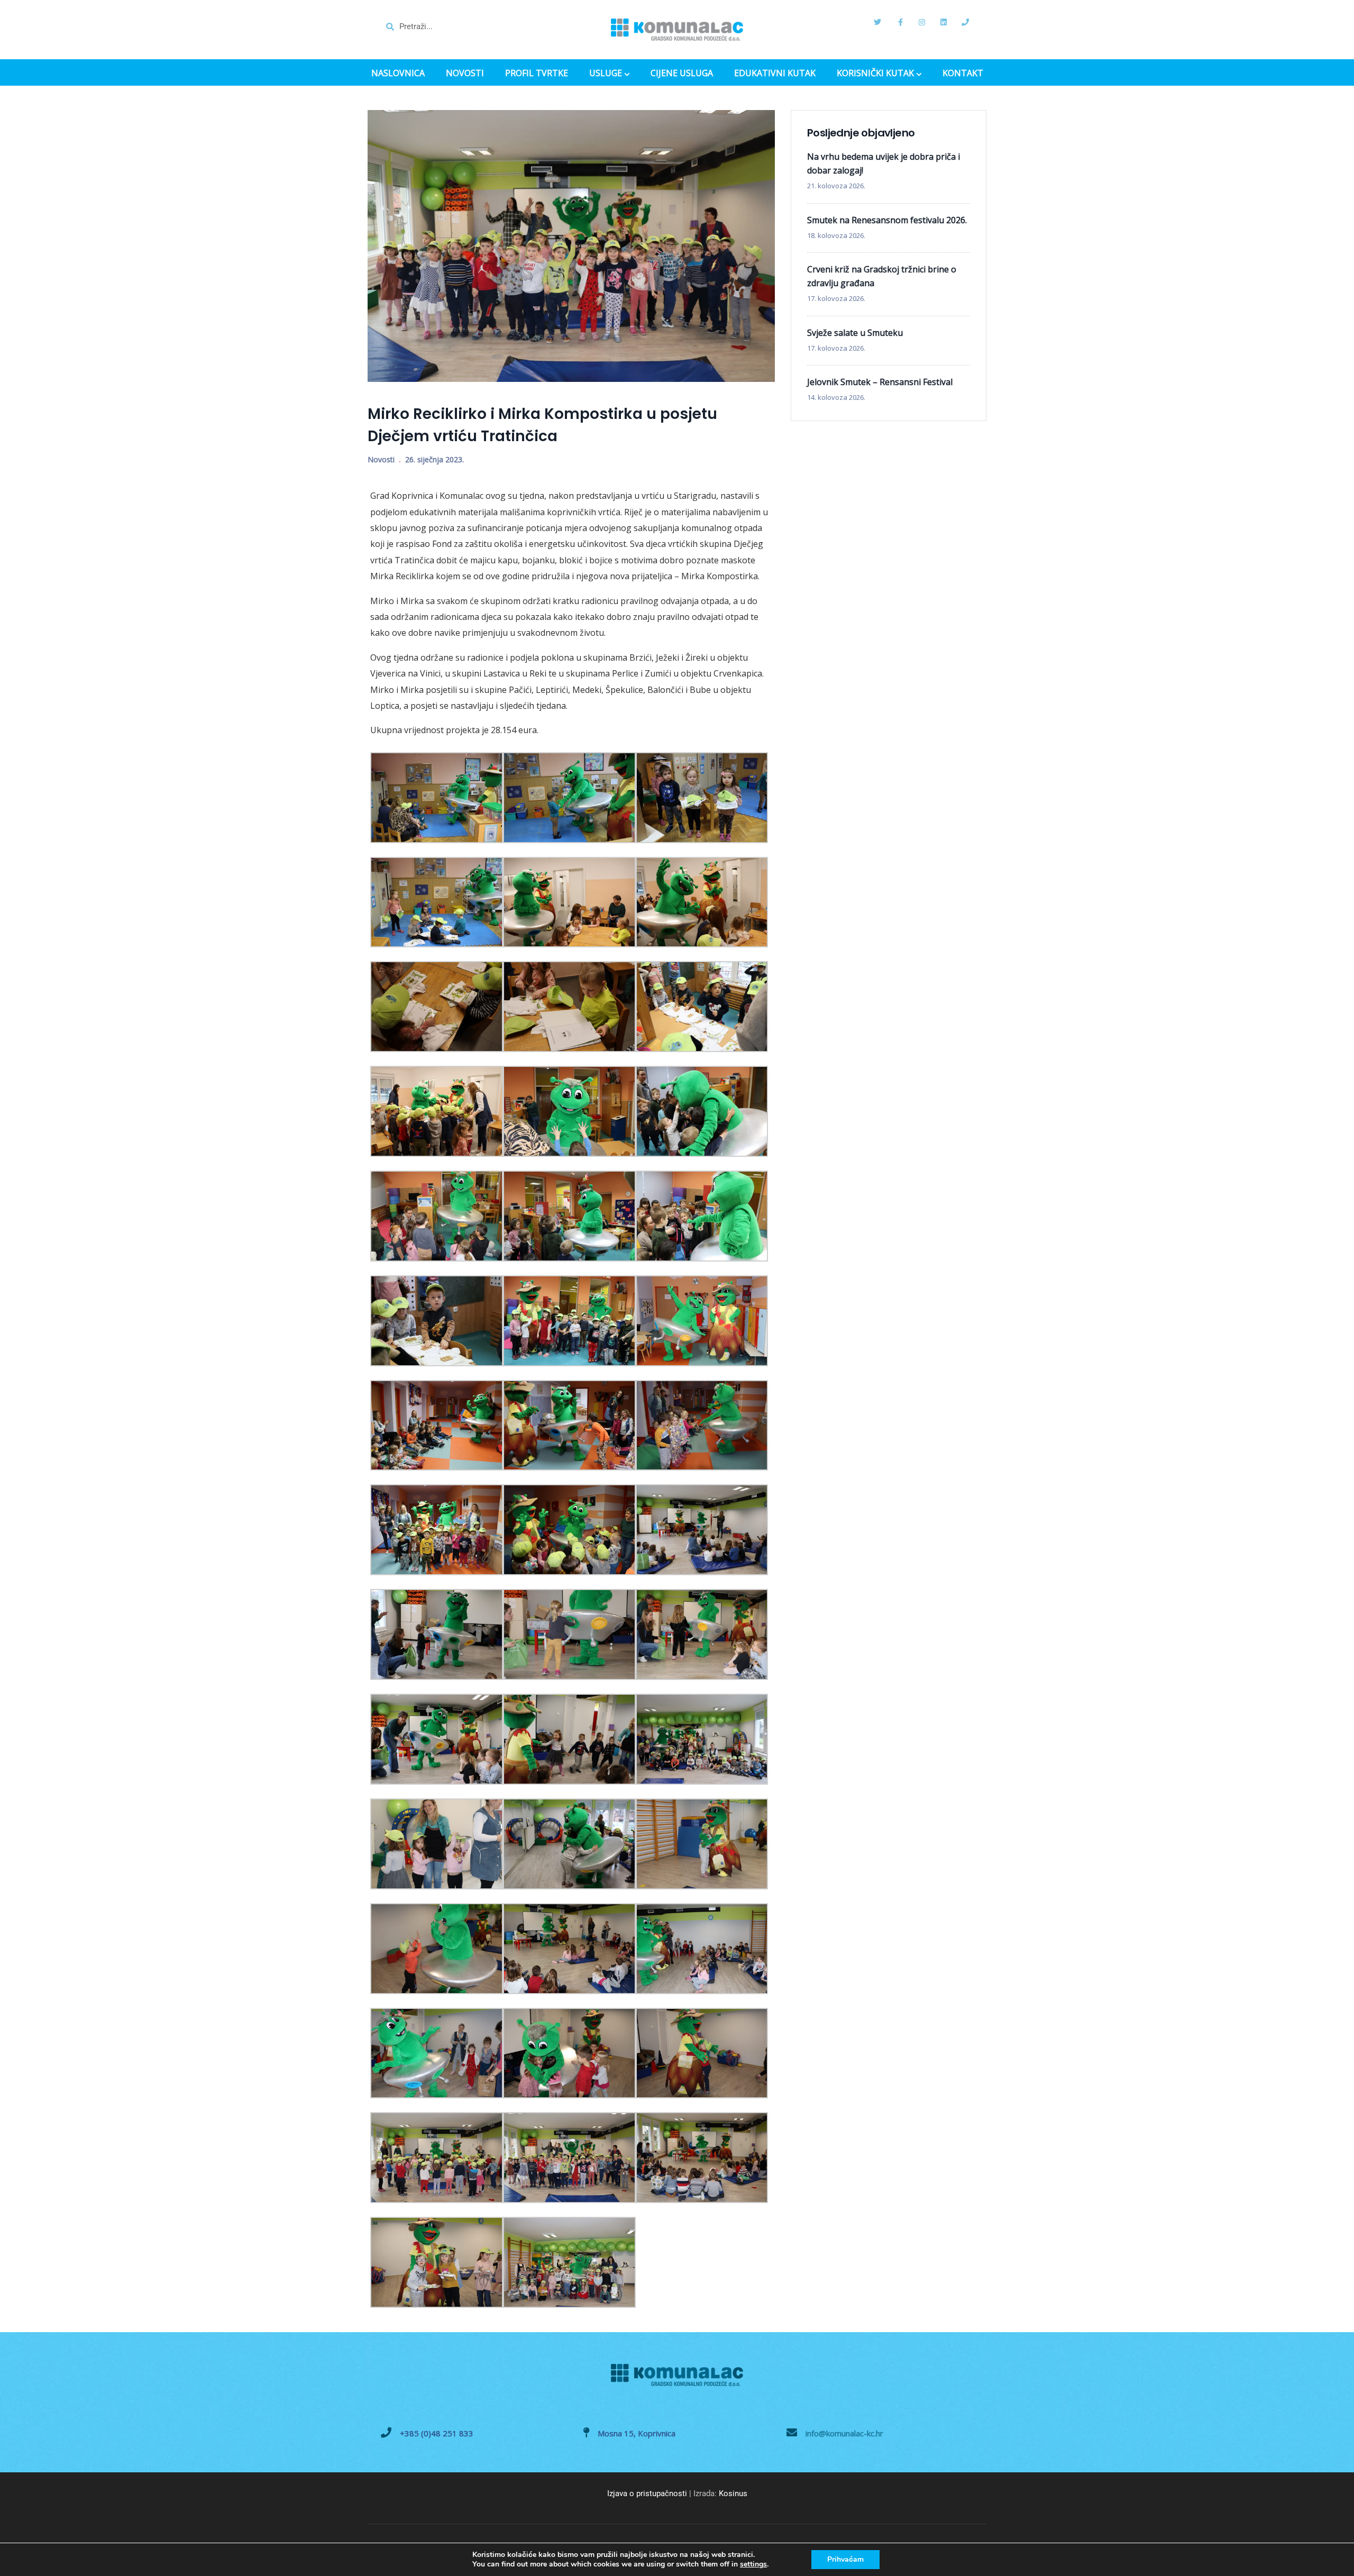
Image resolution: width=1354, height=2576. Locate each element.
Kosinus (733, 2493)
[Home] (677, 30)
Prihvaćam (845, 2559)
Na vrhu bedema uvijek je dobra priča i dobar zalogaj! (884, 163)
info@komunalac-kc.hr (844, 2433)
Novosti (381, 459)
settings (753, 2564)
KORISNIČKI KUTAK (875, 74)
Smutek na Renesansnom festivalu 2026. (887, 220)
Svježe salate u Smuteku (855, 333)
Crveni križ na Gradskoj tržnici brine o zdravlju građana (882, 276)
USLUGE (606, 74)
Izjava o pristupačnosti (647, 2493)
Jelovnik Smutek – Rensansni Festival (880, 382)
